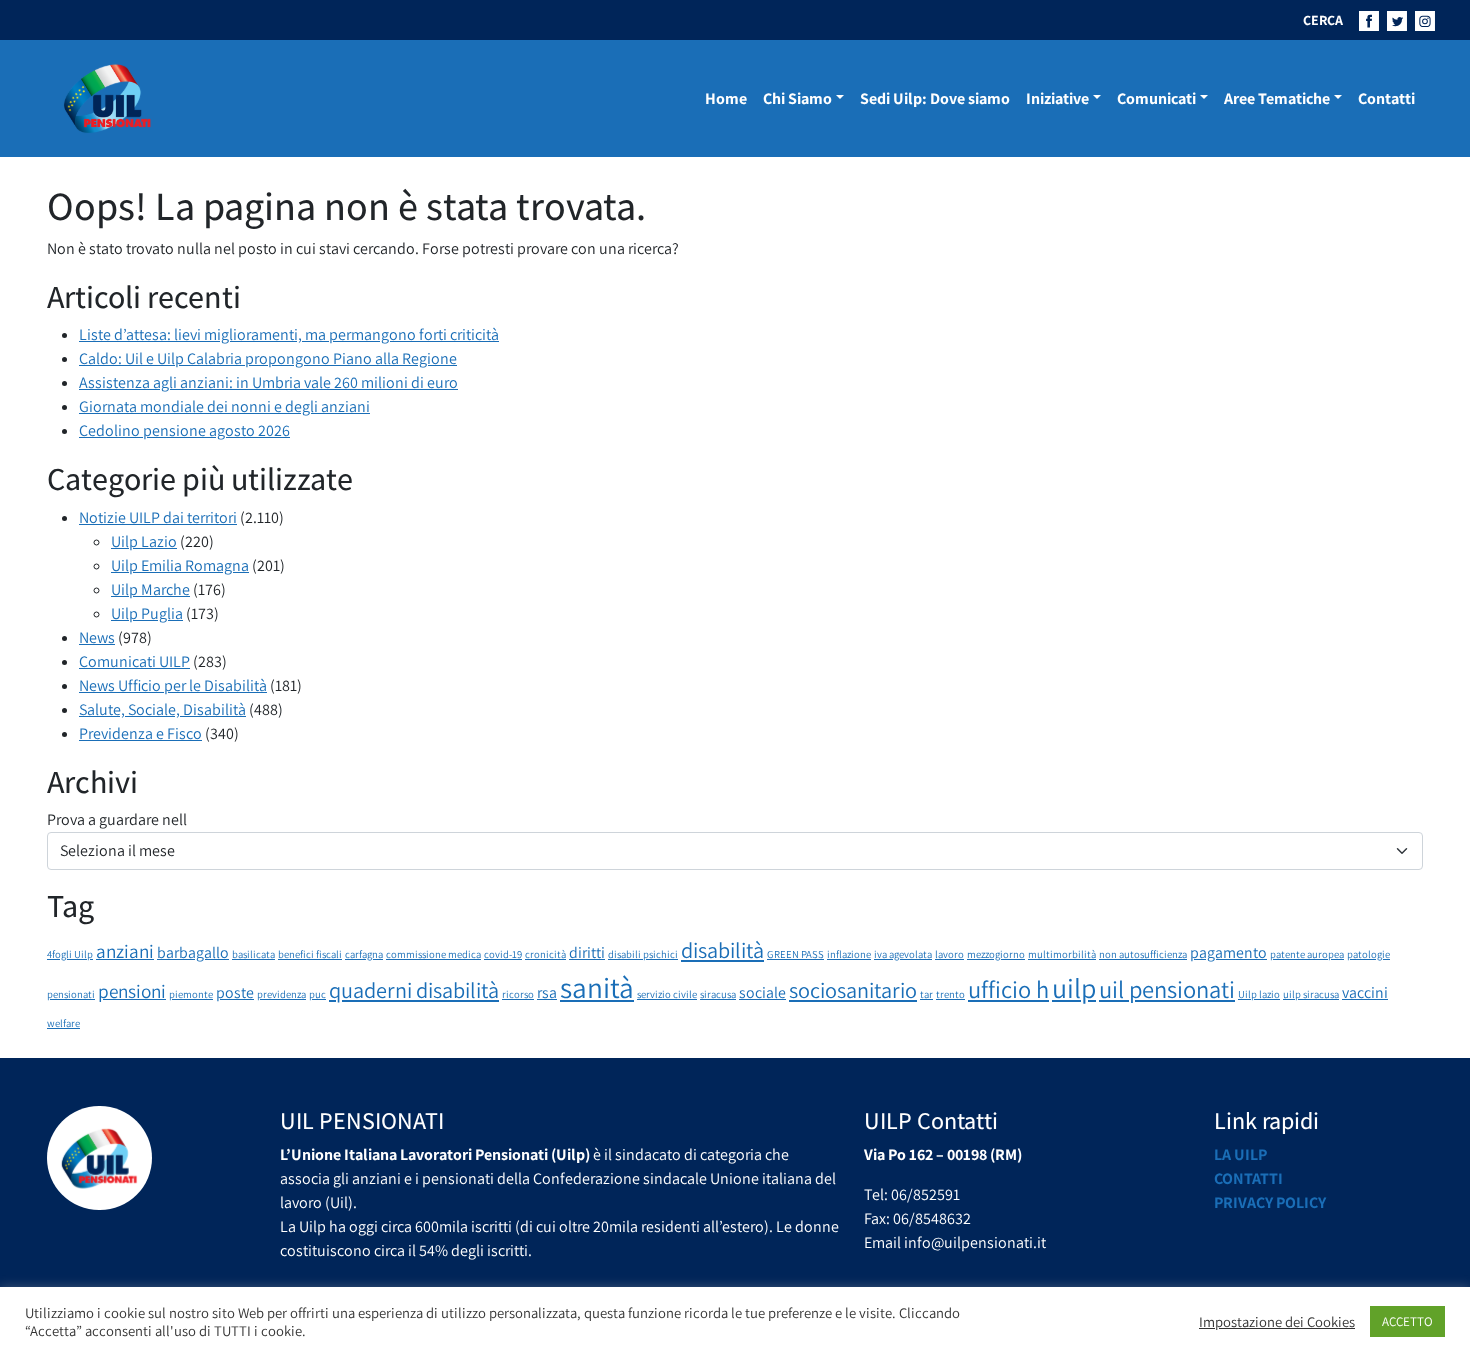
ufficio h (1008, 989)
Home (726, 98)
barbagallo (193, 952)
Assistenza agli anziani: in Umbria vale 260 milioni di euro (268, 382)
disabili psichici (643, 954)
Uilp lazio (1259, 994)
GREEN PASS (795, 954)
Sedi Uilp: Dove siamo (935, 98)
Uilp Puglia (147, 613)
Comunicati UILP (134, 661)
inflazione (849, 954)
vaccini (1365, 992)
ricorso (518, 994)
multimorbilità (1062, 954)
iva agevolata (903, 954)
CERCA (1323, 20)
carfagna (364, 954)
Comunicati (1156, 98)
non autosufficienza (1143, 954)
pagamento (1228, 952)
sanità (597, 987)
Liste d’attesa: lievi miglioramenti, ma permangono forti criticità (289, 334)
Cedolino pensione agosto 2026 (184, 430)
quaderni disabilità (414, 989)
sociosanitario (853, 989)
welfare (63, 1023)
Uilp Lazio (144, 541)
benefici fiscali (310, 954)
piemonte (191, 994)
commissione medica (433, 954)
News (97, 637)
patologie (1368, 954)
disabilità (722, 949)
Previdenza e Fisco (140, 733)
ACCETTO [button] (1407, 1321)
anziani (125, 951)
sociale (762, 992)
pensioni (132, 991)
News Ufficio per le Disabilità (173, 685)
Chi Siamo (797, 98)
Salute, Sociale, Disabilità (162, 709)
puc (317, 994)
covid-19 (503, 954)
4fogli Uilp (70, 954)
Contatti (1386, 98)
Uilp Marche (150, 589)
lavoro (949, 954)
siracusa (718, 994)
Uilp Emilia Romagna (180, 565)
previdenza (281, 994)
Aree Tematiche (1277, 98)
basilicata (253, 954)
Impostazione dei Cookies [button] (1277, 1322)
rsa (547, 992)
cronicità (545, 954)
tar (926, 994)
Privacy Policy (1270, 1202)
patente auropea (1307, 954)
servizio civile (667, 994)
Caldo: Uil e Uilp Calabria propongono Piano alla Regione (268, 358)
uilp (1074, 988)
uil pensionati (1167, 989)
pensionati (71, 994)
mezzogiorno (996, 954)
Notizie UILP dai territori (158, 517)
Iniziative (1057, 98)
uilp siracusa (1311, 994)
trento (950, 994)
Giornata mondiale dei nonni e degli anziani (224, 406)
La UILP (1240, 1154)
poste (235, 992)
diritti (587, 952)
